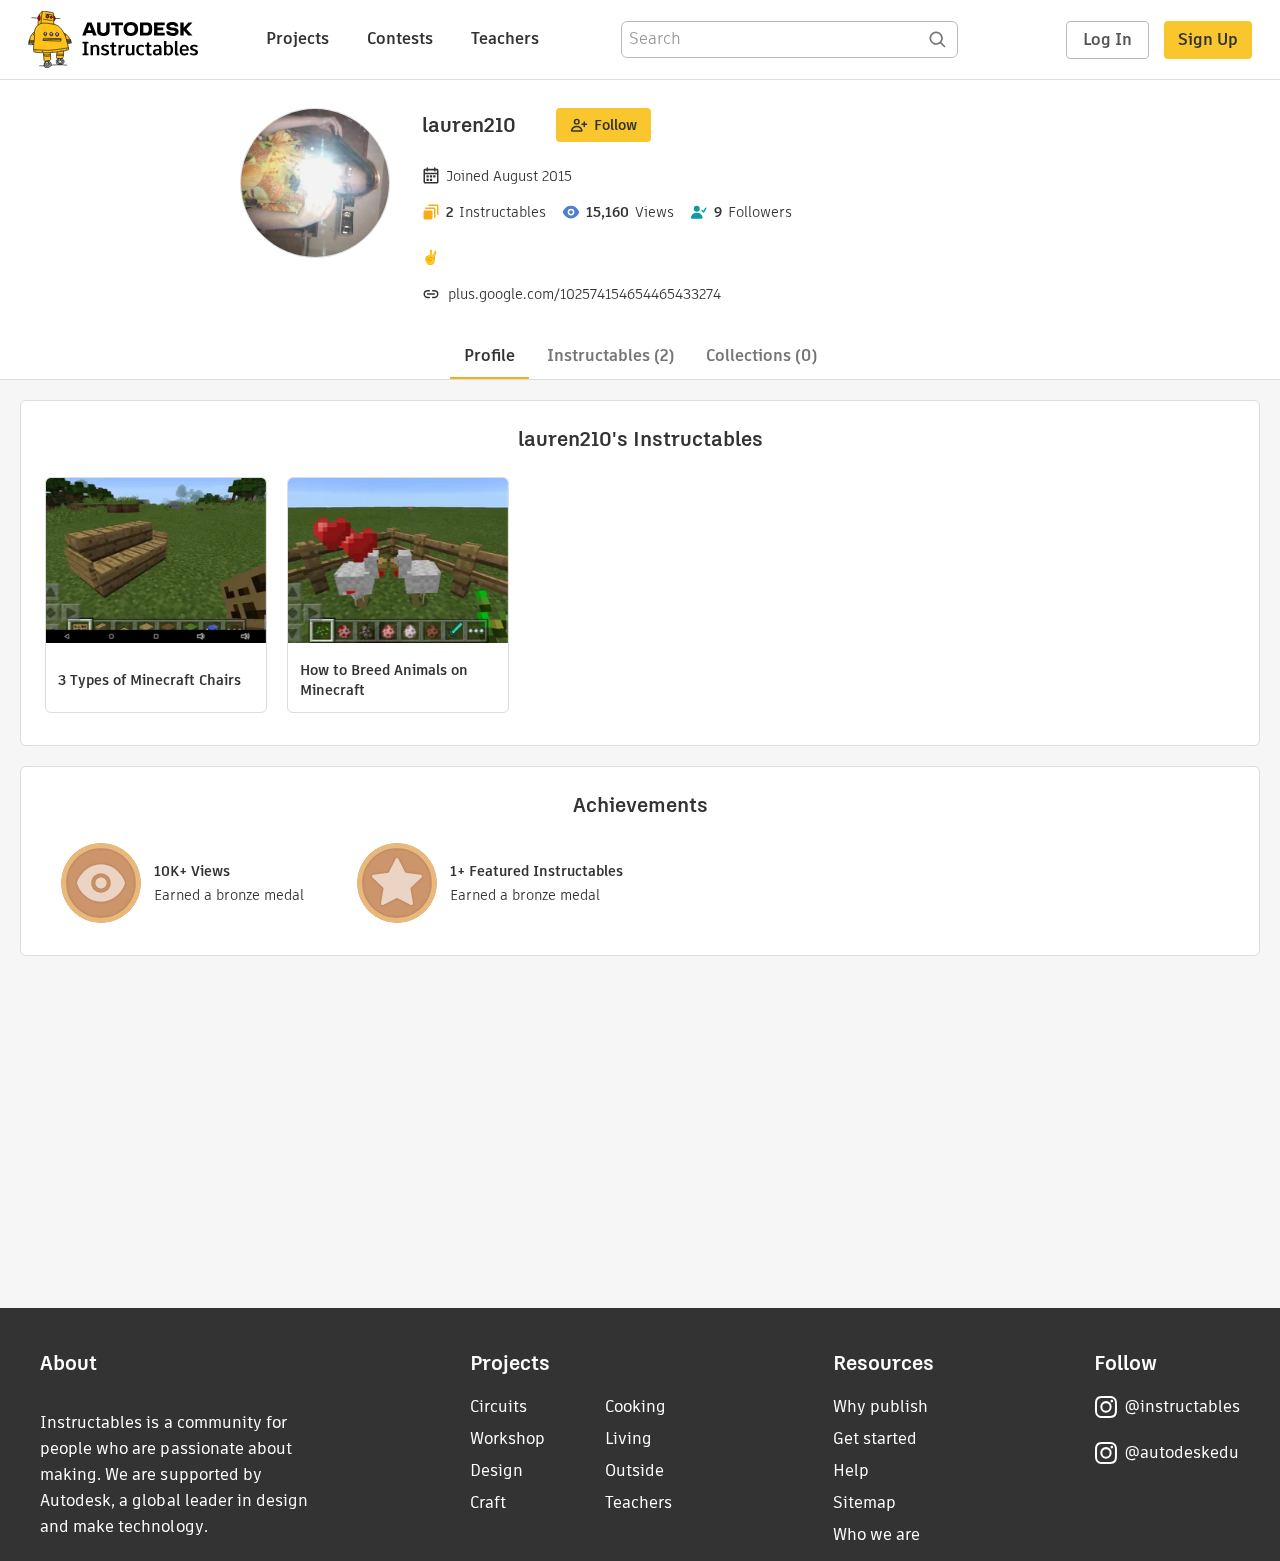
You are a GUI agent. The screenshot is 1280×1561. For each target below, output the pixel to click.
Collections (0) (761, 355)
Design (496, 1470)
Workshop (507, 1438)
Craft (488, 1502)
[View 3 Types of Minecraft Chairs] (156, 563)
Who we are (876, 1534)
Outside (634, 1470)
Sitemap (864, 1502)
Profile (489, 355)
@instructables (1182, 1406)
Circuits (498, 1406)
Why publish (880, 1406)
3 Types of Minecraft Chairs (149, 680)
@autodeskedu (1181, 1452)
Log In (1107, 39)
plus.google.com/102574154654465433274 (584, 294)
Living (628, 1438)
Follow (615, 125)
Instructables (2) (610, 355)
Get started (875, 1438)
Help (851, 1470)
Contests (400, 38)
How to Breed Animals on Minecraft (384, 680)
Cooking (635, 1406)
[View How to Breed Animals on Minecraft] (398, 563)
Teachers (505, 38)
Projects (297, 38)
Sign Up (1208, 39)
